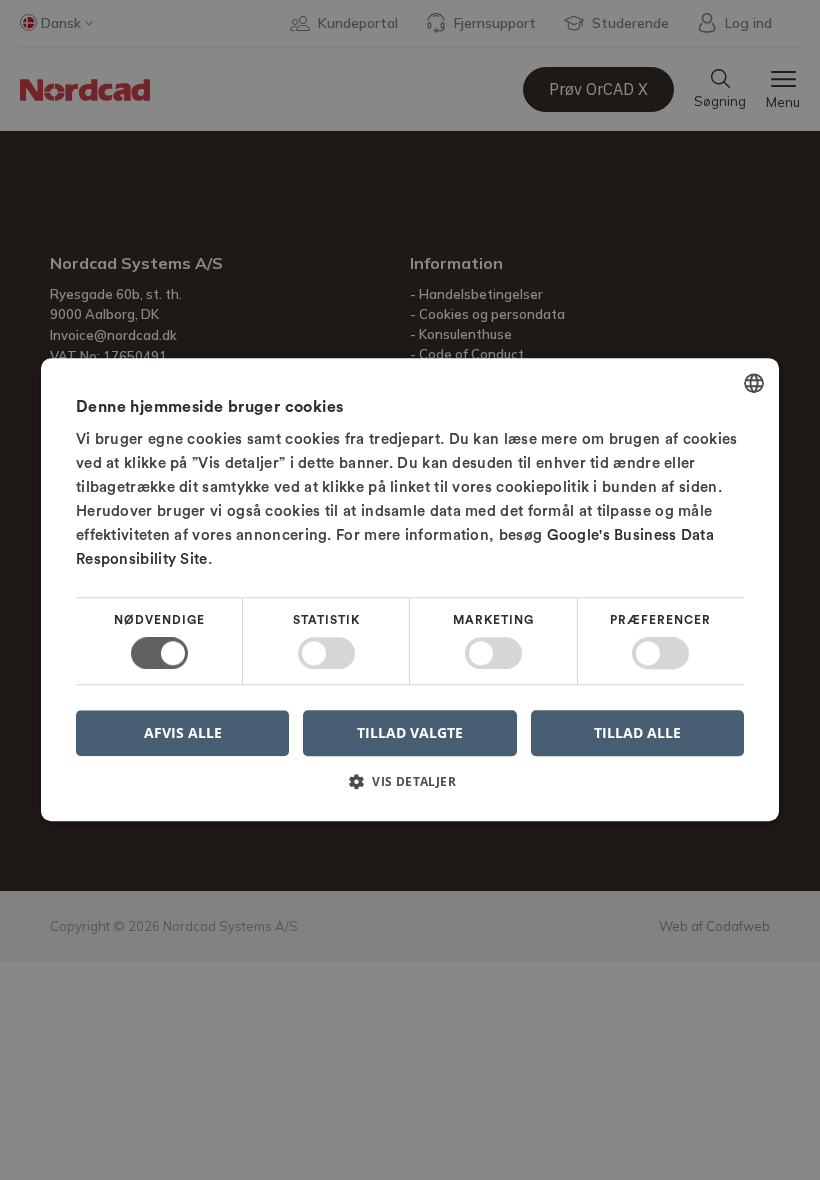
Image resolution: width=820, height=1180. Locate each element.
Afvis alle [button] (183, 733)
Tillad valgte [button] (410, 732)
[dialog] (410, 589)
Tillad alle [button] (637, 732)
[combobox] (754, 383)
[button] (410, 789)
